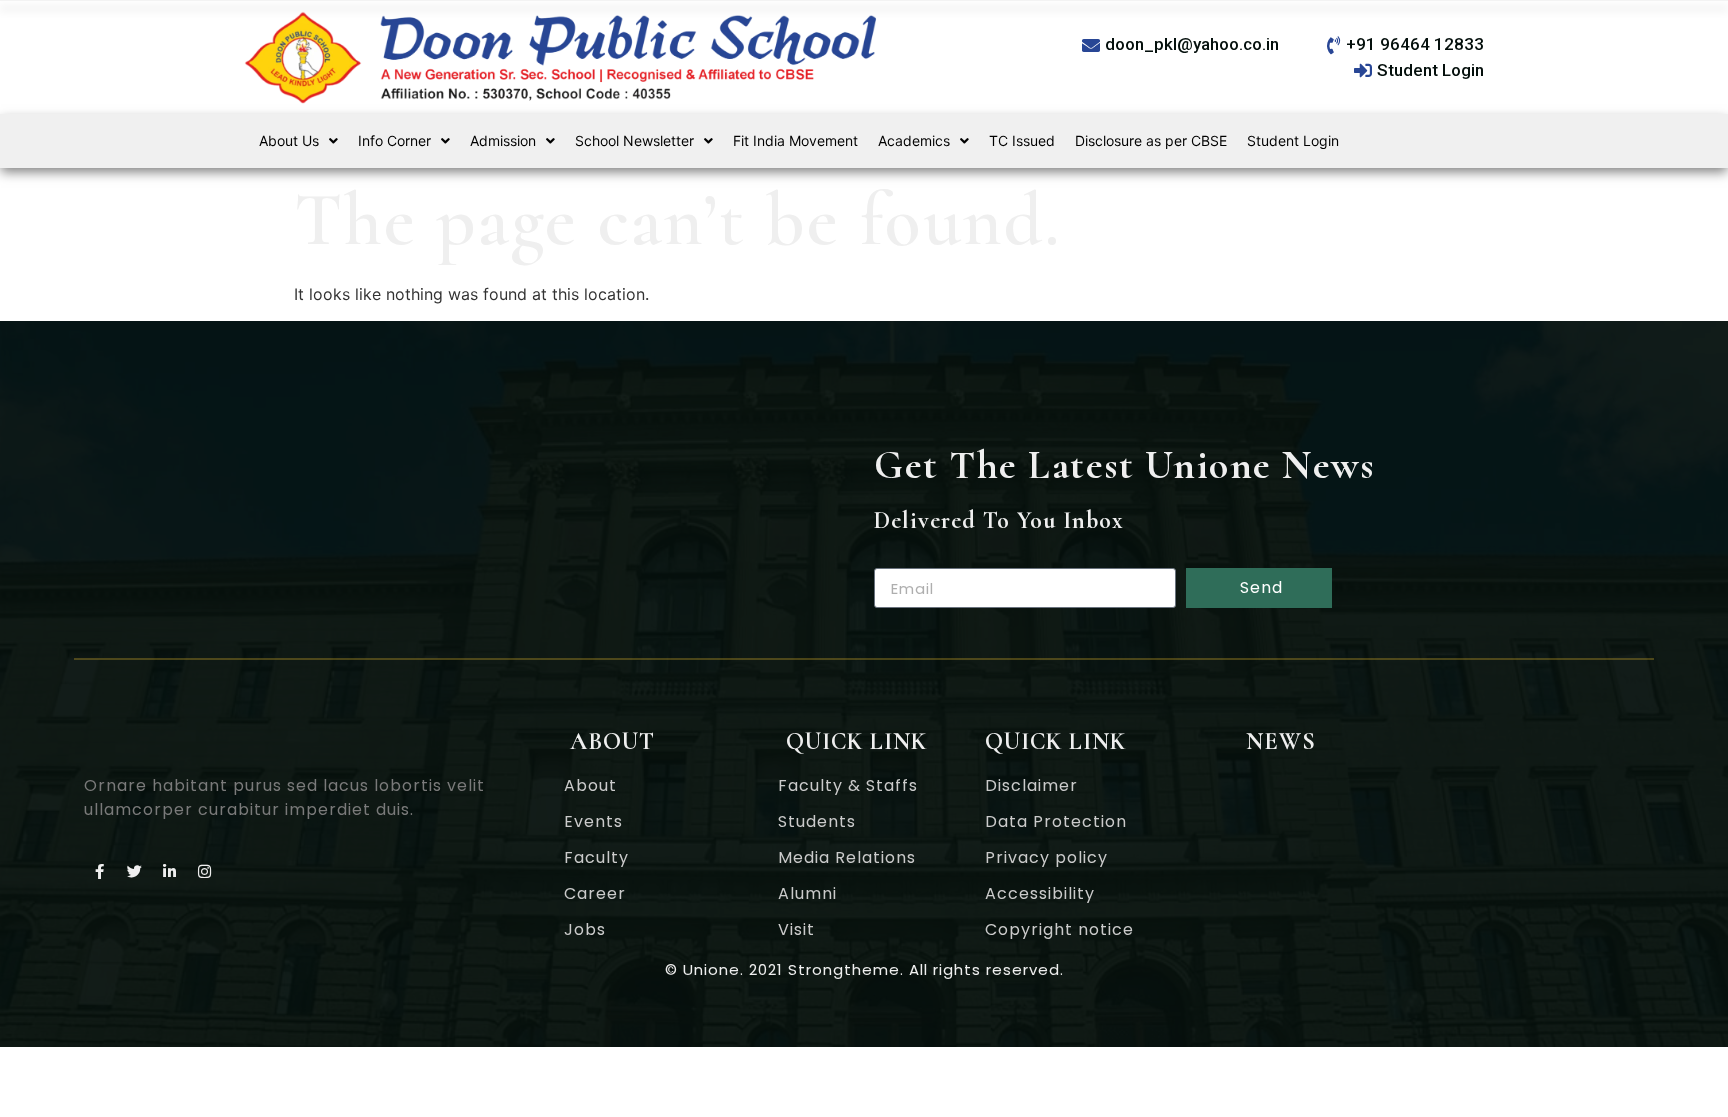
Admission (503, 140)
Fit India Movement (795, 140)
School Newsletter (634, 140)
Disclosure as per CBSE (1151, 140)
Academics (914, 140)
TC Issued (1022, 140)
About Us (289, 140)
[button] (298, 141)
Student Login (1293, 140)
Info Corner (394, 140)
